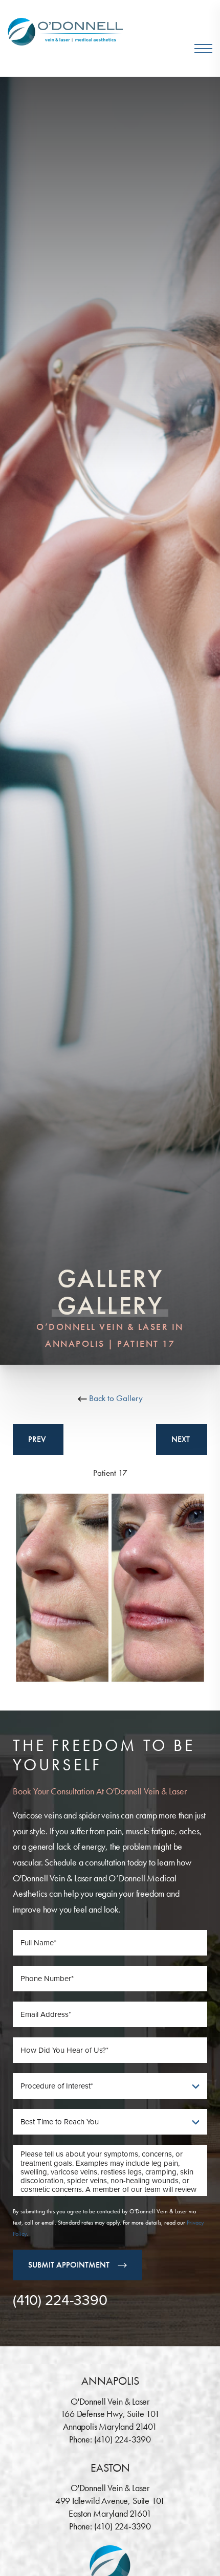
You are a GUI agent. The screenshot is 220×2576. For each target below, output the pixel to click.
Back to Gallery (115, 1398)
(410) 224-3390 (60, 2300)
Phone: (82, 2439)
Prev (38, 1439)
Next (182, 1439)
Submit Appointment (69, 2265)
